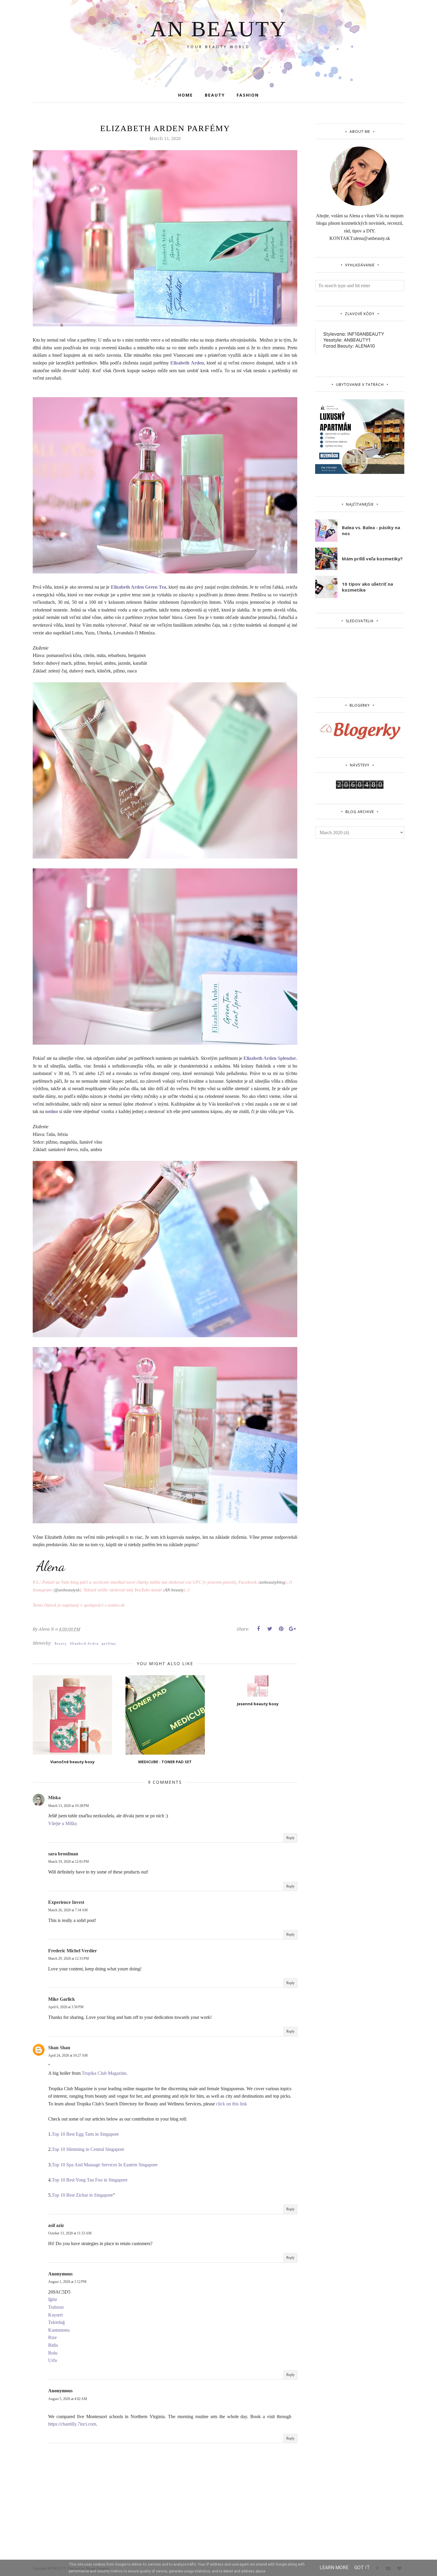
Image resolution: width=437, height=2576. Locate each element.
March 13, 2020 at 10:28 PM (69, 1806)
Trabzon (56, 2307)
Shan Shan (59, 2048)
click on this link (232, 2104)
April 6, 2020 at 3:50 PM (66, 2007)
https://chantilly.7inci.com (72, 2424)
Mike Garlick (62, 1999)
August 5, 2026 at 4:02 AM (68, 2399)
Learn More (334, 2568)
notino (52, 1111)
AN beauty (174, 1590)
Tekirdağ (56, 2322)
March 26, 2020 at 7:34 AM (68, 1910)
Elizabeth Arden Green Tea (139, 587)
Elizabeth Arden (187, 363)
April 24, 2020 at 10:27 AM (68, 2055)
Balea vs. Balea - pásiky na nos (371, 530)
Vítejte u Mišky (63, 1823)
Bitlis (53, 2345)
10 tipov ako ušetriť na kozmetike (367, 587)
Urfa (52, 2360)
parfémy (109, 1644)
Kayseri (55, 2315)
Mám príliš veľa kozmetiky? (372, 559)
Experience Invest (66, 1902)
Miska (54, 1798)
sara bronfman (63, 1854)
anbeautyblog (272, 1582)
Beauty (61, 1644)
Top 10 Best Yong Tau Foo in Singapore (90, 2180)
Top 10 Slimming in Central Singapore (88, 2149)
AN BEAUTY (219, 29)
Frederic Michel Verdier (73, 1951)
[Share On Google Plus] (292, 1629)
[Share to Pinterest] (281, 1629)
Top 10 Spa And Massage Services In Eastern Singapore (105, 2165)
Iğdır (53, 2299)
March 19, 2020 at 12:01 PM (69, 1862)
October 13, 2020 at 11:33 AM (70, 2233)
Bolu (53, 2353)
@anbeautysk (67, 1590)
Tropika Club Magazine (104, 2073)
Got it (362, 2568)
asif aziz (56, 2225)
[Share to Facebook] (258, 1629)
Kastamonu (59, 2330)
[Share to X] (270, 1629)
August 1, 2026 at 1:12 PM (67, 2282)
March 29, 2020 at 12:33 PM (69, 1959)
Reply (290, 1838)
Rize (52, 2337)
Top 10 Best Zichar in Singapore (82, 2195)
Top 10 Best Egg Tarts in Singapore (85, 2134)
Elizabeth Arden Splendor (270, 1058)
